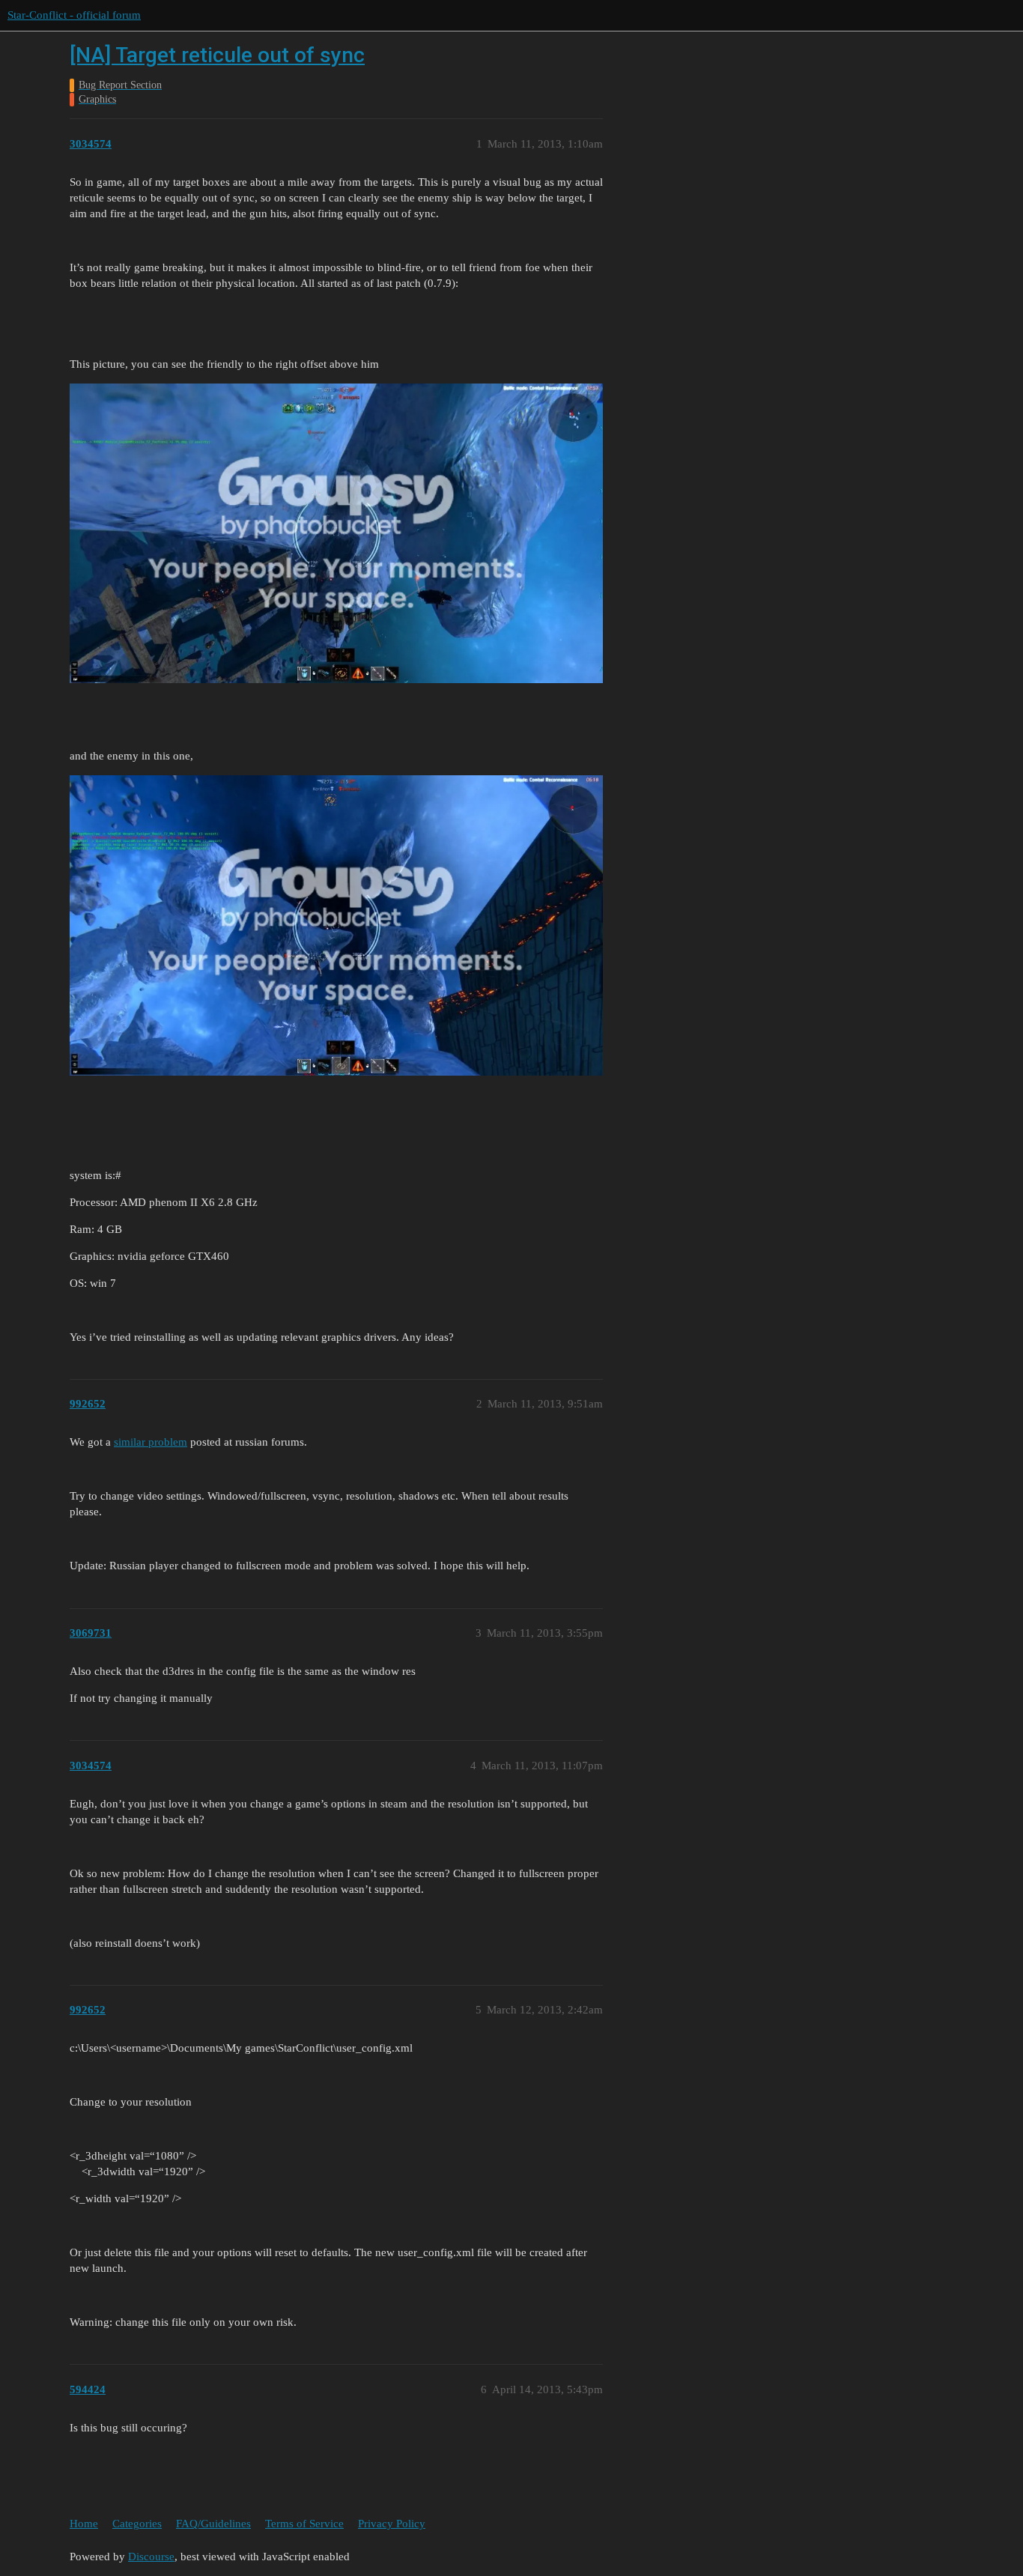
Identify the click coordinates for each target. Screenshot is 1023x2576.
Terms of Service (304, 2524)
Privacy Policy (392, 2524)
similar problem (151, 1442)
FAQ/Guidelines (213, 2524)
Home (84, 2524)
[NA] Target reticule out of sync (217, 55)
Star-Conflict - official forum (74, 15)
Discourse (151, 2557)
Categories (137, 2524)
